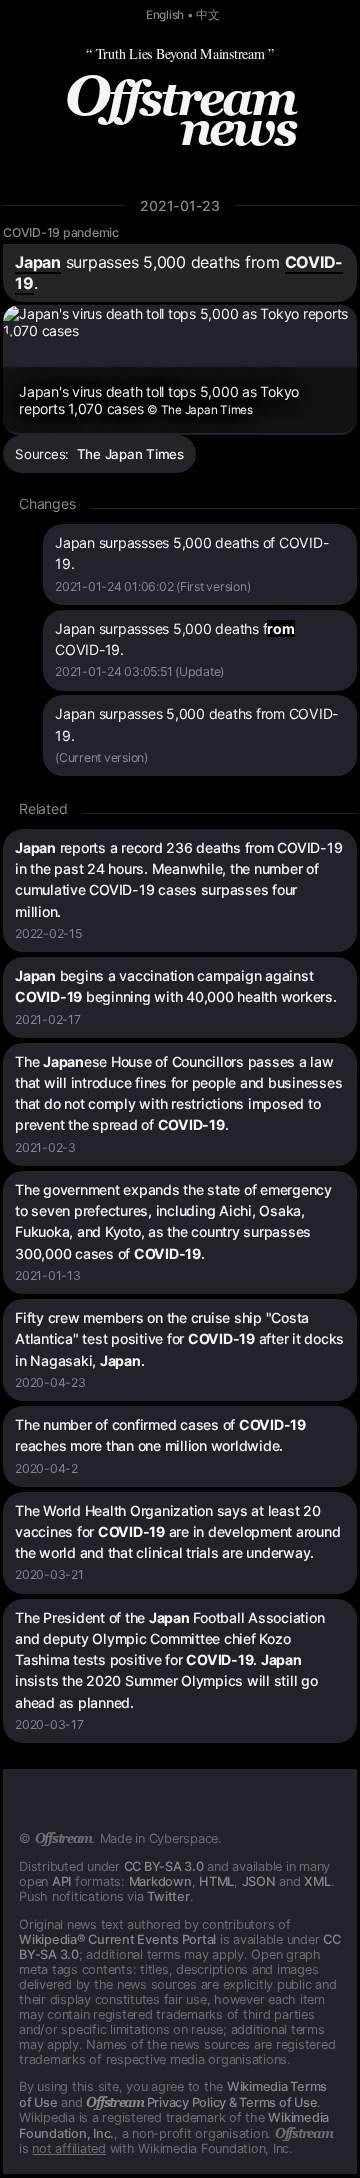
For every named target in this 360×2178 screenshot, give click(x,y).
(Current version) (101, 757)
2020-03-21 (49, 1574)
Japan (38, 262)
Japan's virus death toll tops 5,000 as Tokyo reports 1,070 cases (159, 400)
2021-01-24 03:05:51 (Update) (139, 671)
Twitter (168, 1896)
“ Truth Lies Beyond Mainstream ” (180, 53)
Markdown (160, 1881)
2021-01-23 (180, 205)
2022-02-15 (48, 933)
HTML (216, 1881)
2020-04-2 (46, 1468)
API (61, 1881)
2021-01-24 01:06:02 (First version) (152, 586)
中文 (208, 15)
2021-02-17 (48, 1019)
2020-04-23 (50, 1382)
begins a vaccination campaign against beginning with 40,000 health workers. (176, 986)
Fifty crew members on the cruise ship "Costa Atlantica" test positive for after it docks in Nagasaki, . (179, 1339)
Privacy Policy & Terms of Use (201, 2102)
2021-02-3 (45, 1147)
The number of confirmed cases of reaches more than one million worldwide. (160, 1435)
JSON (259, 1881)
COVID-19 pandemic (61, 232)
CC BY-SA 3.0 (164, 1866)
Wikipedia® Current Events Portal (117, 1939)
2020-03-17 (49, 1724)
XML (317, 1881)
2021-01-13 (48, 1275)
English (165, 15)
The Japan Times (130, 454)
